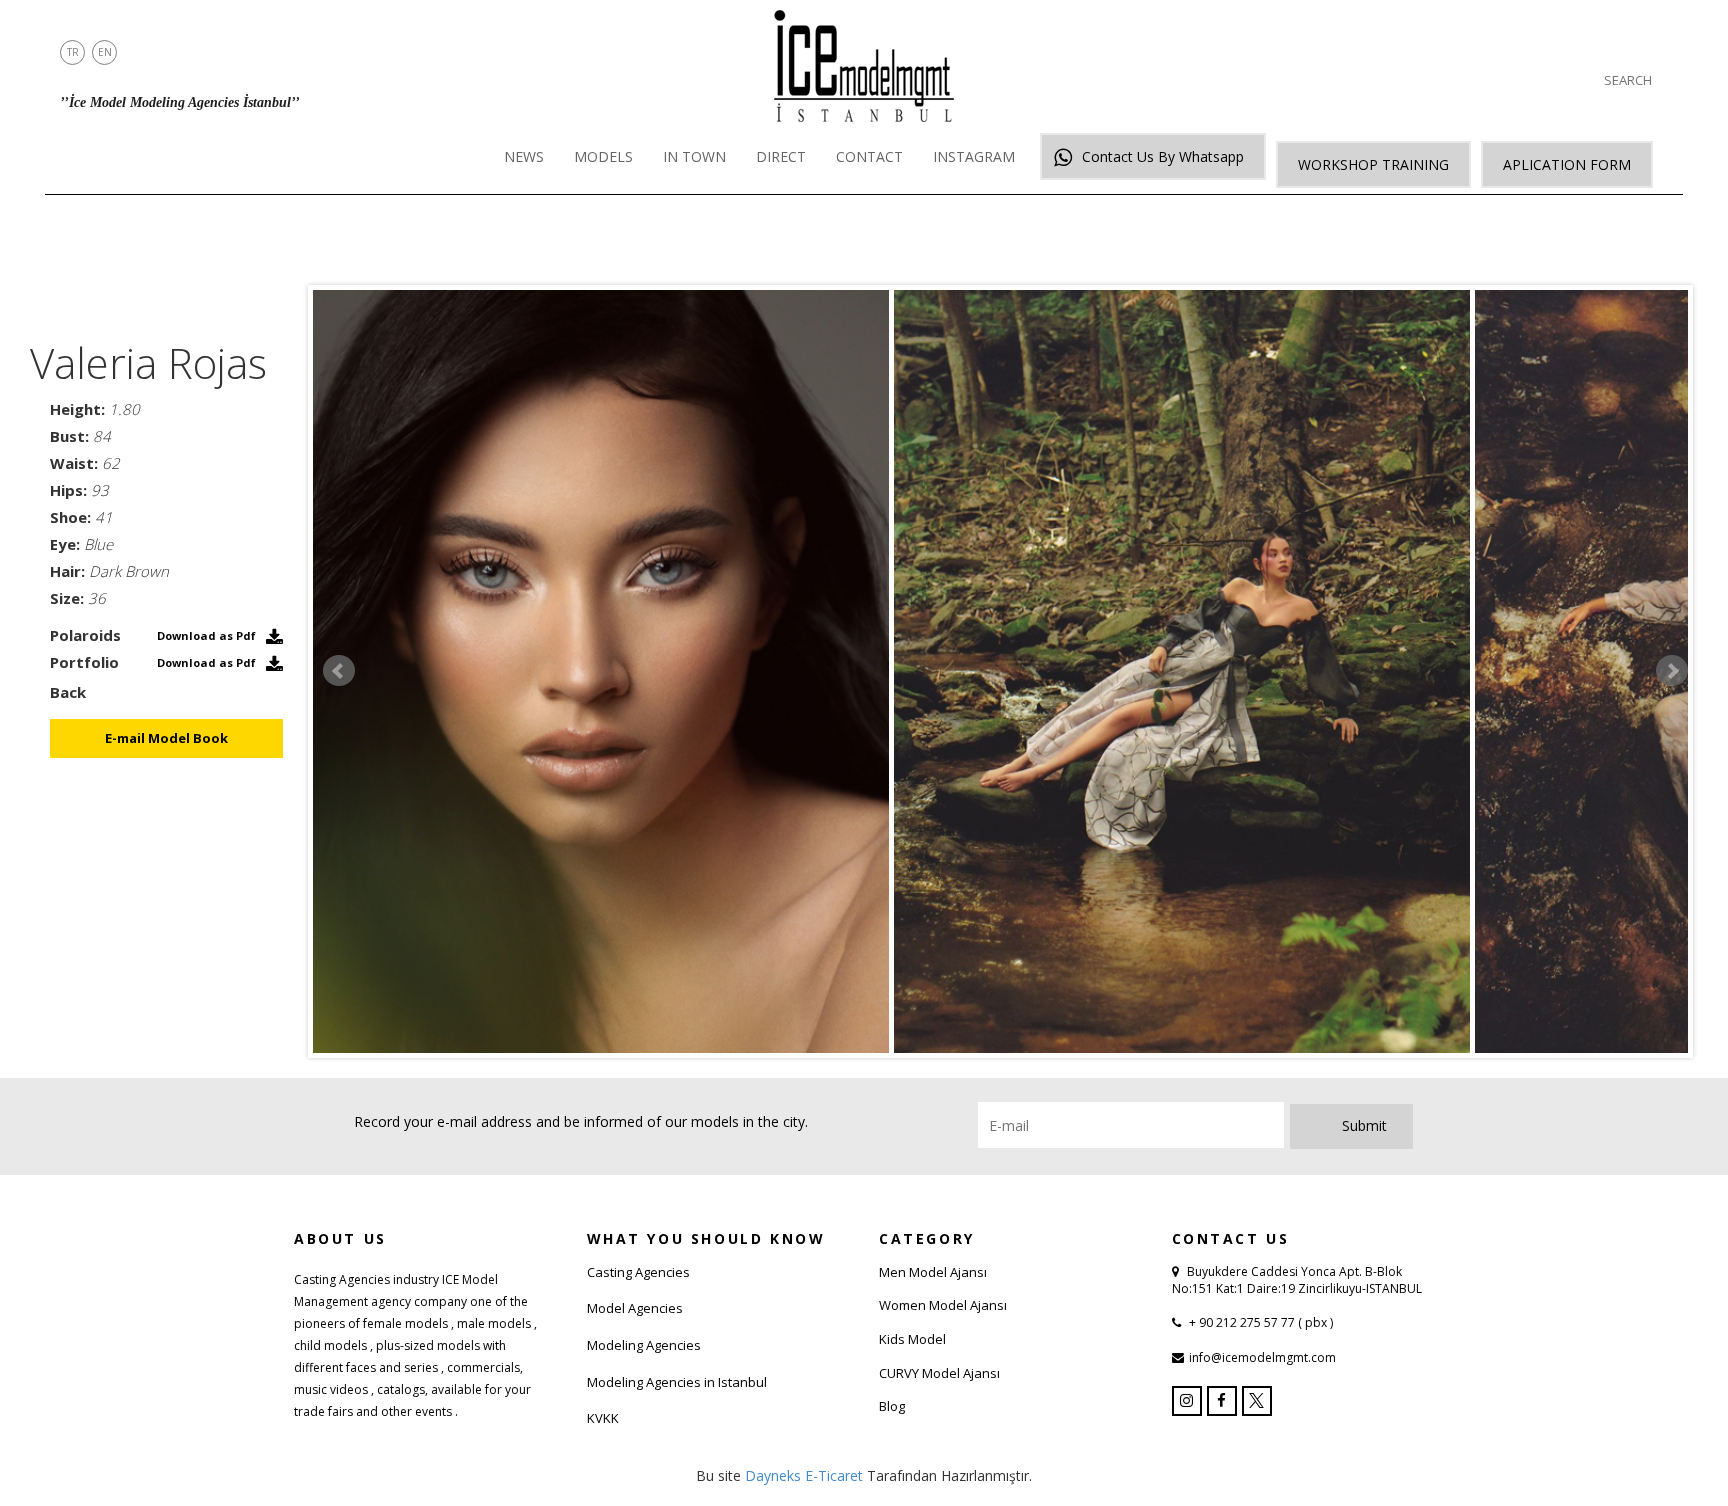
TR (73, 52)
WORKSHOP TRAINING (1373, 164)
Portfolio (84, 662)
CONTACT (869, 156)
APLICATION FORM (1567, 164)
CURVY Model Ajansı (939, 1373)
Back (68, 692)
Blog (892, 1406)
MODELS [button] (603, 156)
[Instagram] (1187, 1401)
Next (1672, 671)
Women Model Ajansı (943, 1305)
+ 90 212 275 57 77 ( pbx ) (1259, 1322)
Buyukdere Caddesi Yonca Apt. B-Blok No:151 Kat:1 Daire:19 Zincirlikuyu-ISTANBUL (1297, 1280)
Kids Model (912, 1339)
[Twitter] (1257, 1401)
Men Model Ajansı (933, 1272)
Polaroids (85, 635)
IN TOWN (694, 156)
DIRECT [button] (781, 156)
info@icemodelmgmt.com (1262, 1357)
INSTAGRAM (974, 156)
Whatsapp (1163, 156)
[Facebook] (1222, 1401)
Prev (339, 671)
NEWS (524, 156)
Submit (1364, 1125)
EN (105, 52)
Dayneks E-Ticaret (804, 1475)
